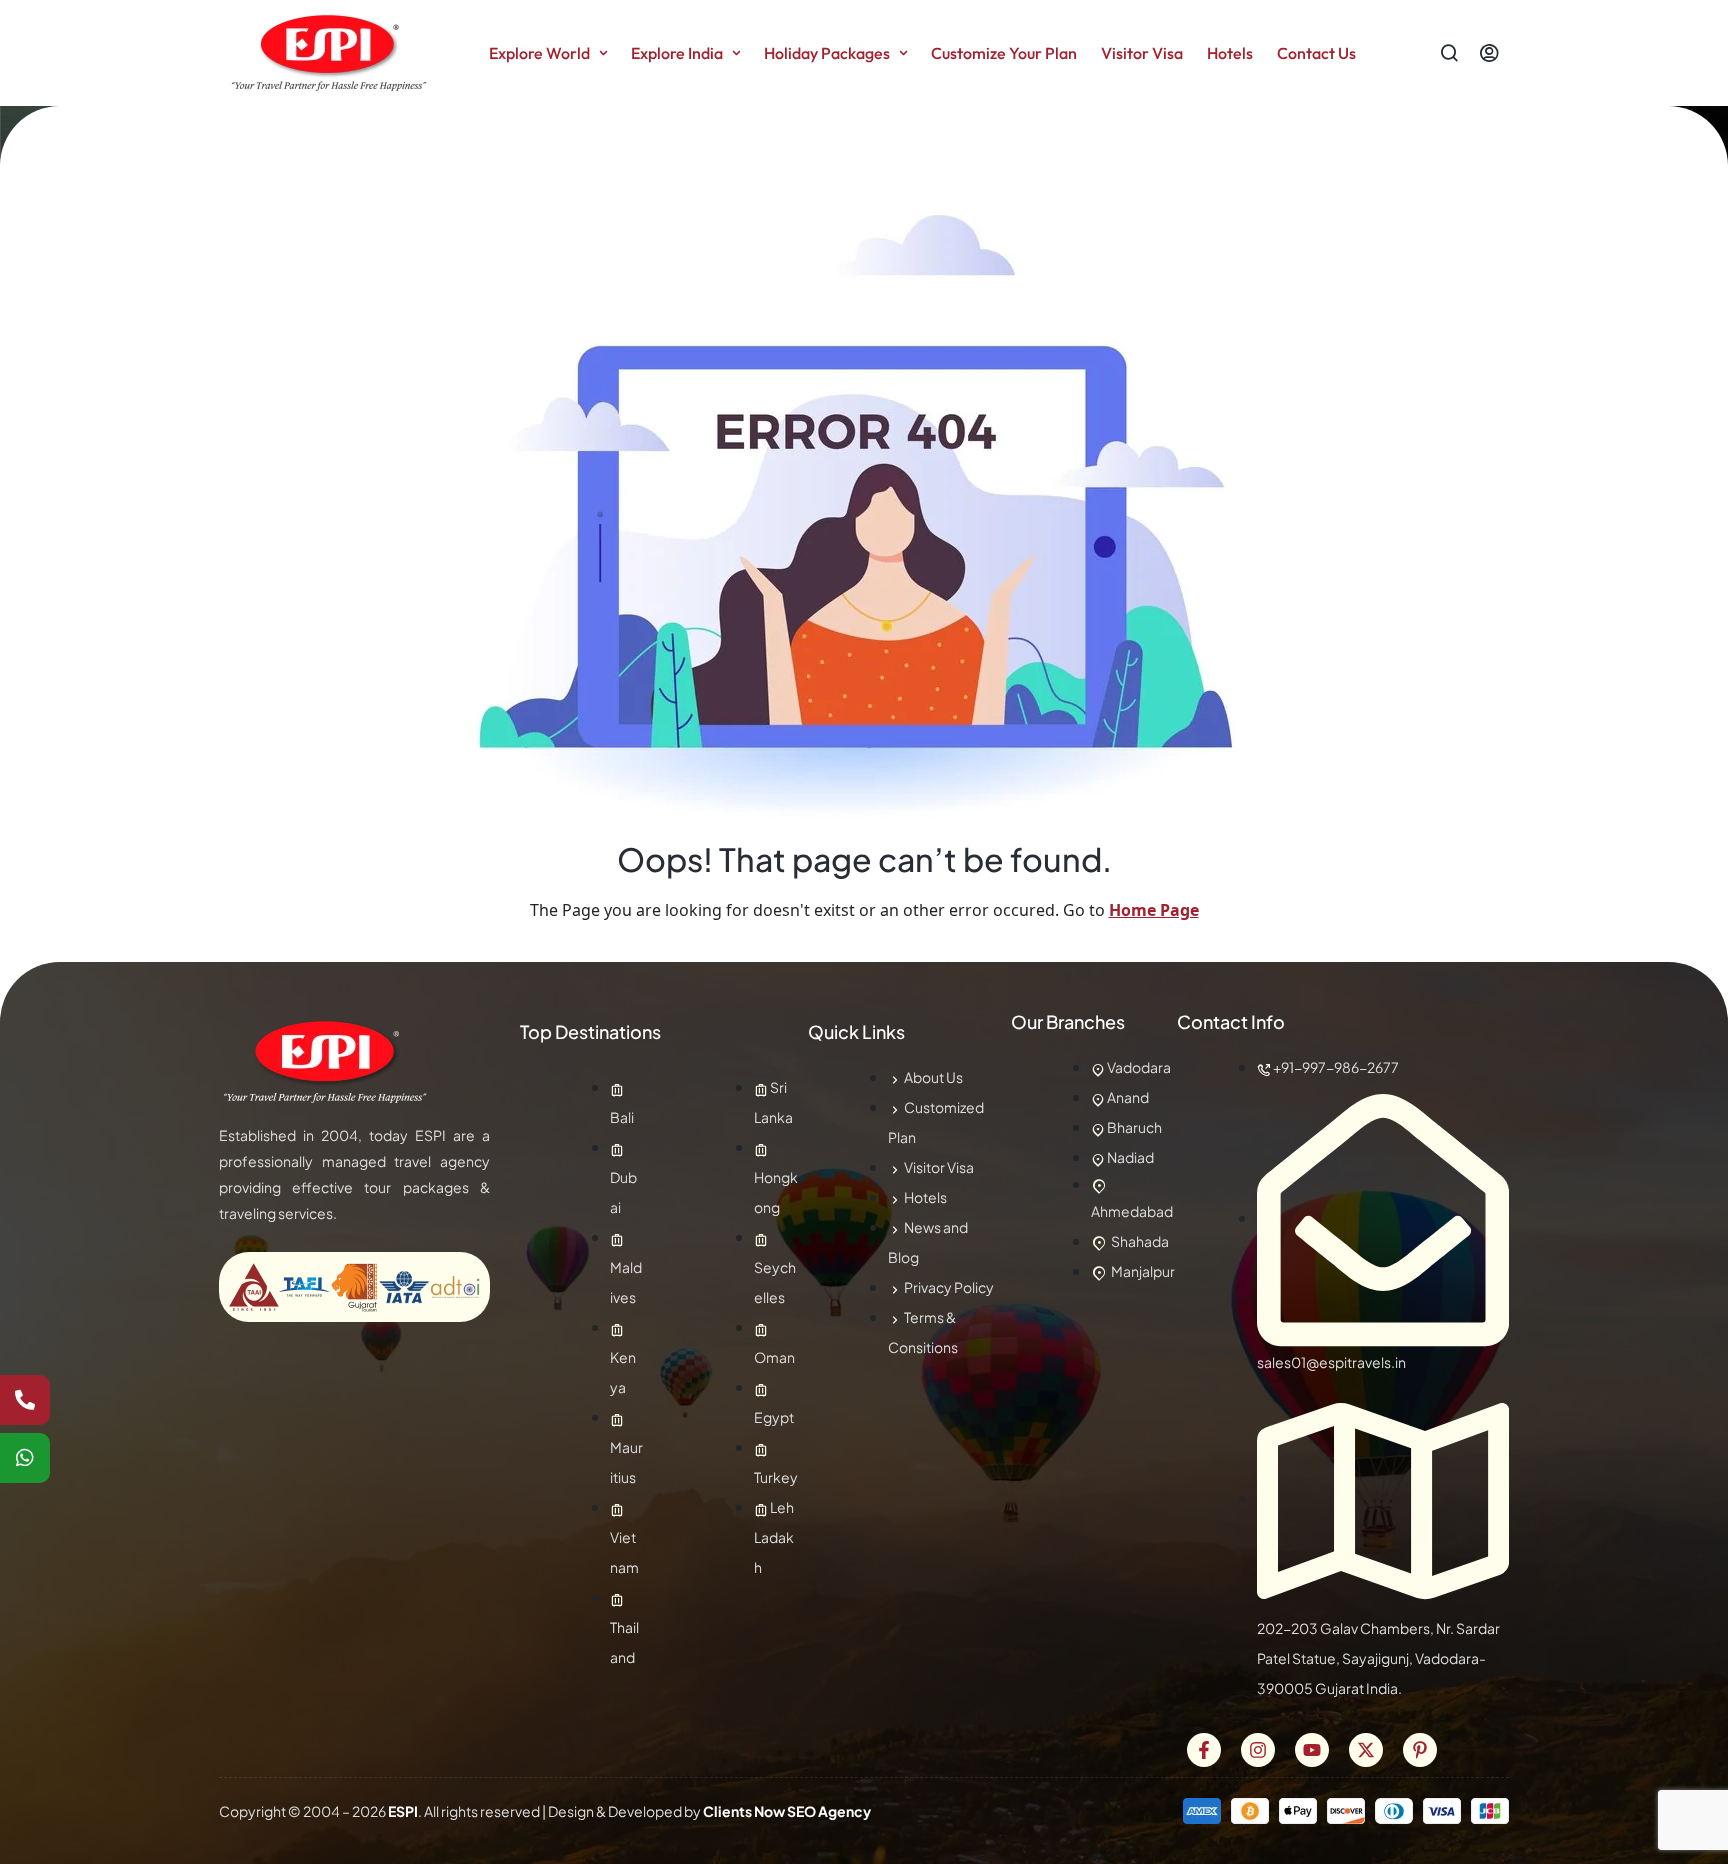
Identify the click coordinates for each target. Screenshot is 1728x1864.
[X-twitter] (1366, 1750)
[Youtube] (1312, 1750)
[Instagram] (1258, 1750)
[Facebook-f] (1204, 1750)
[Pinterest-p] (1420, 1750)
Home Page (1154, 910)
